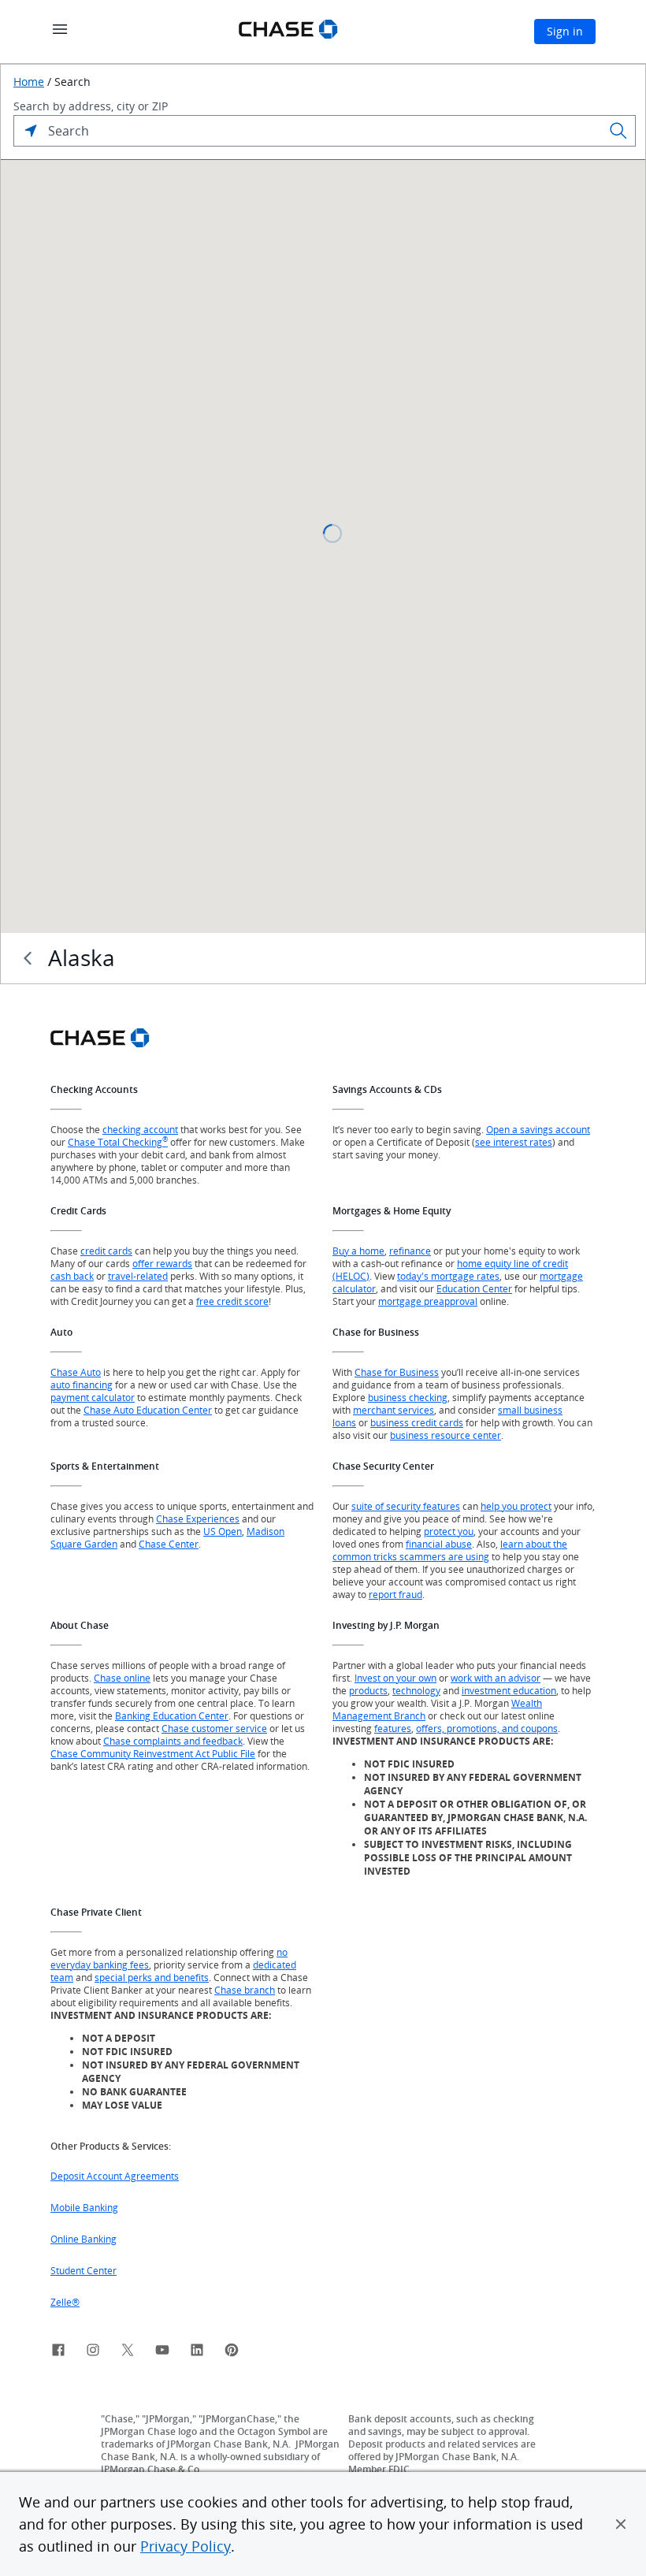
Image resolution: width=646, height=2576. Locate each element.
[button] (621, 2524)
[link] (58, 2352)
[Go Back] (28, 958)
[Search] (618, 131)
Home (29, 82)
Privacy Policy (186, 2546)
